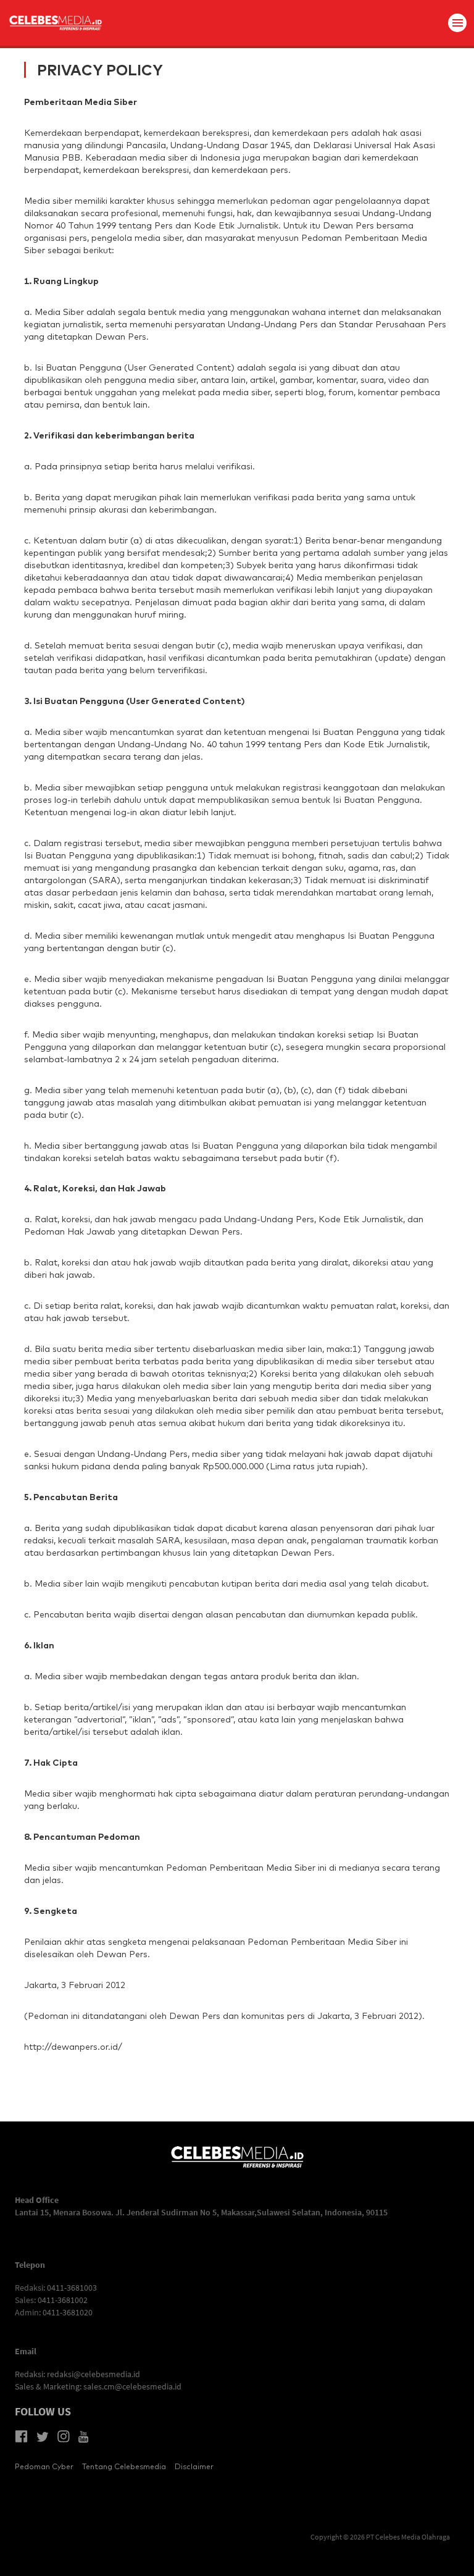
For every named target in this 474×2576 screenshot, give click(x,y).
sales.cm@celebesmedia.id (132, 2386)
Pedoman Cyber (44, 2466)
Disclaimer (194, 2466)
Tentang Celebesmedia (124, 2466)
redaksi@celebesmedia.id (94, 2374)
